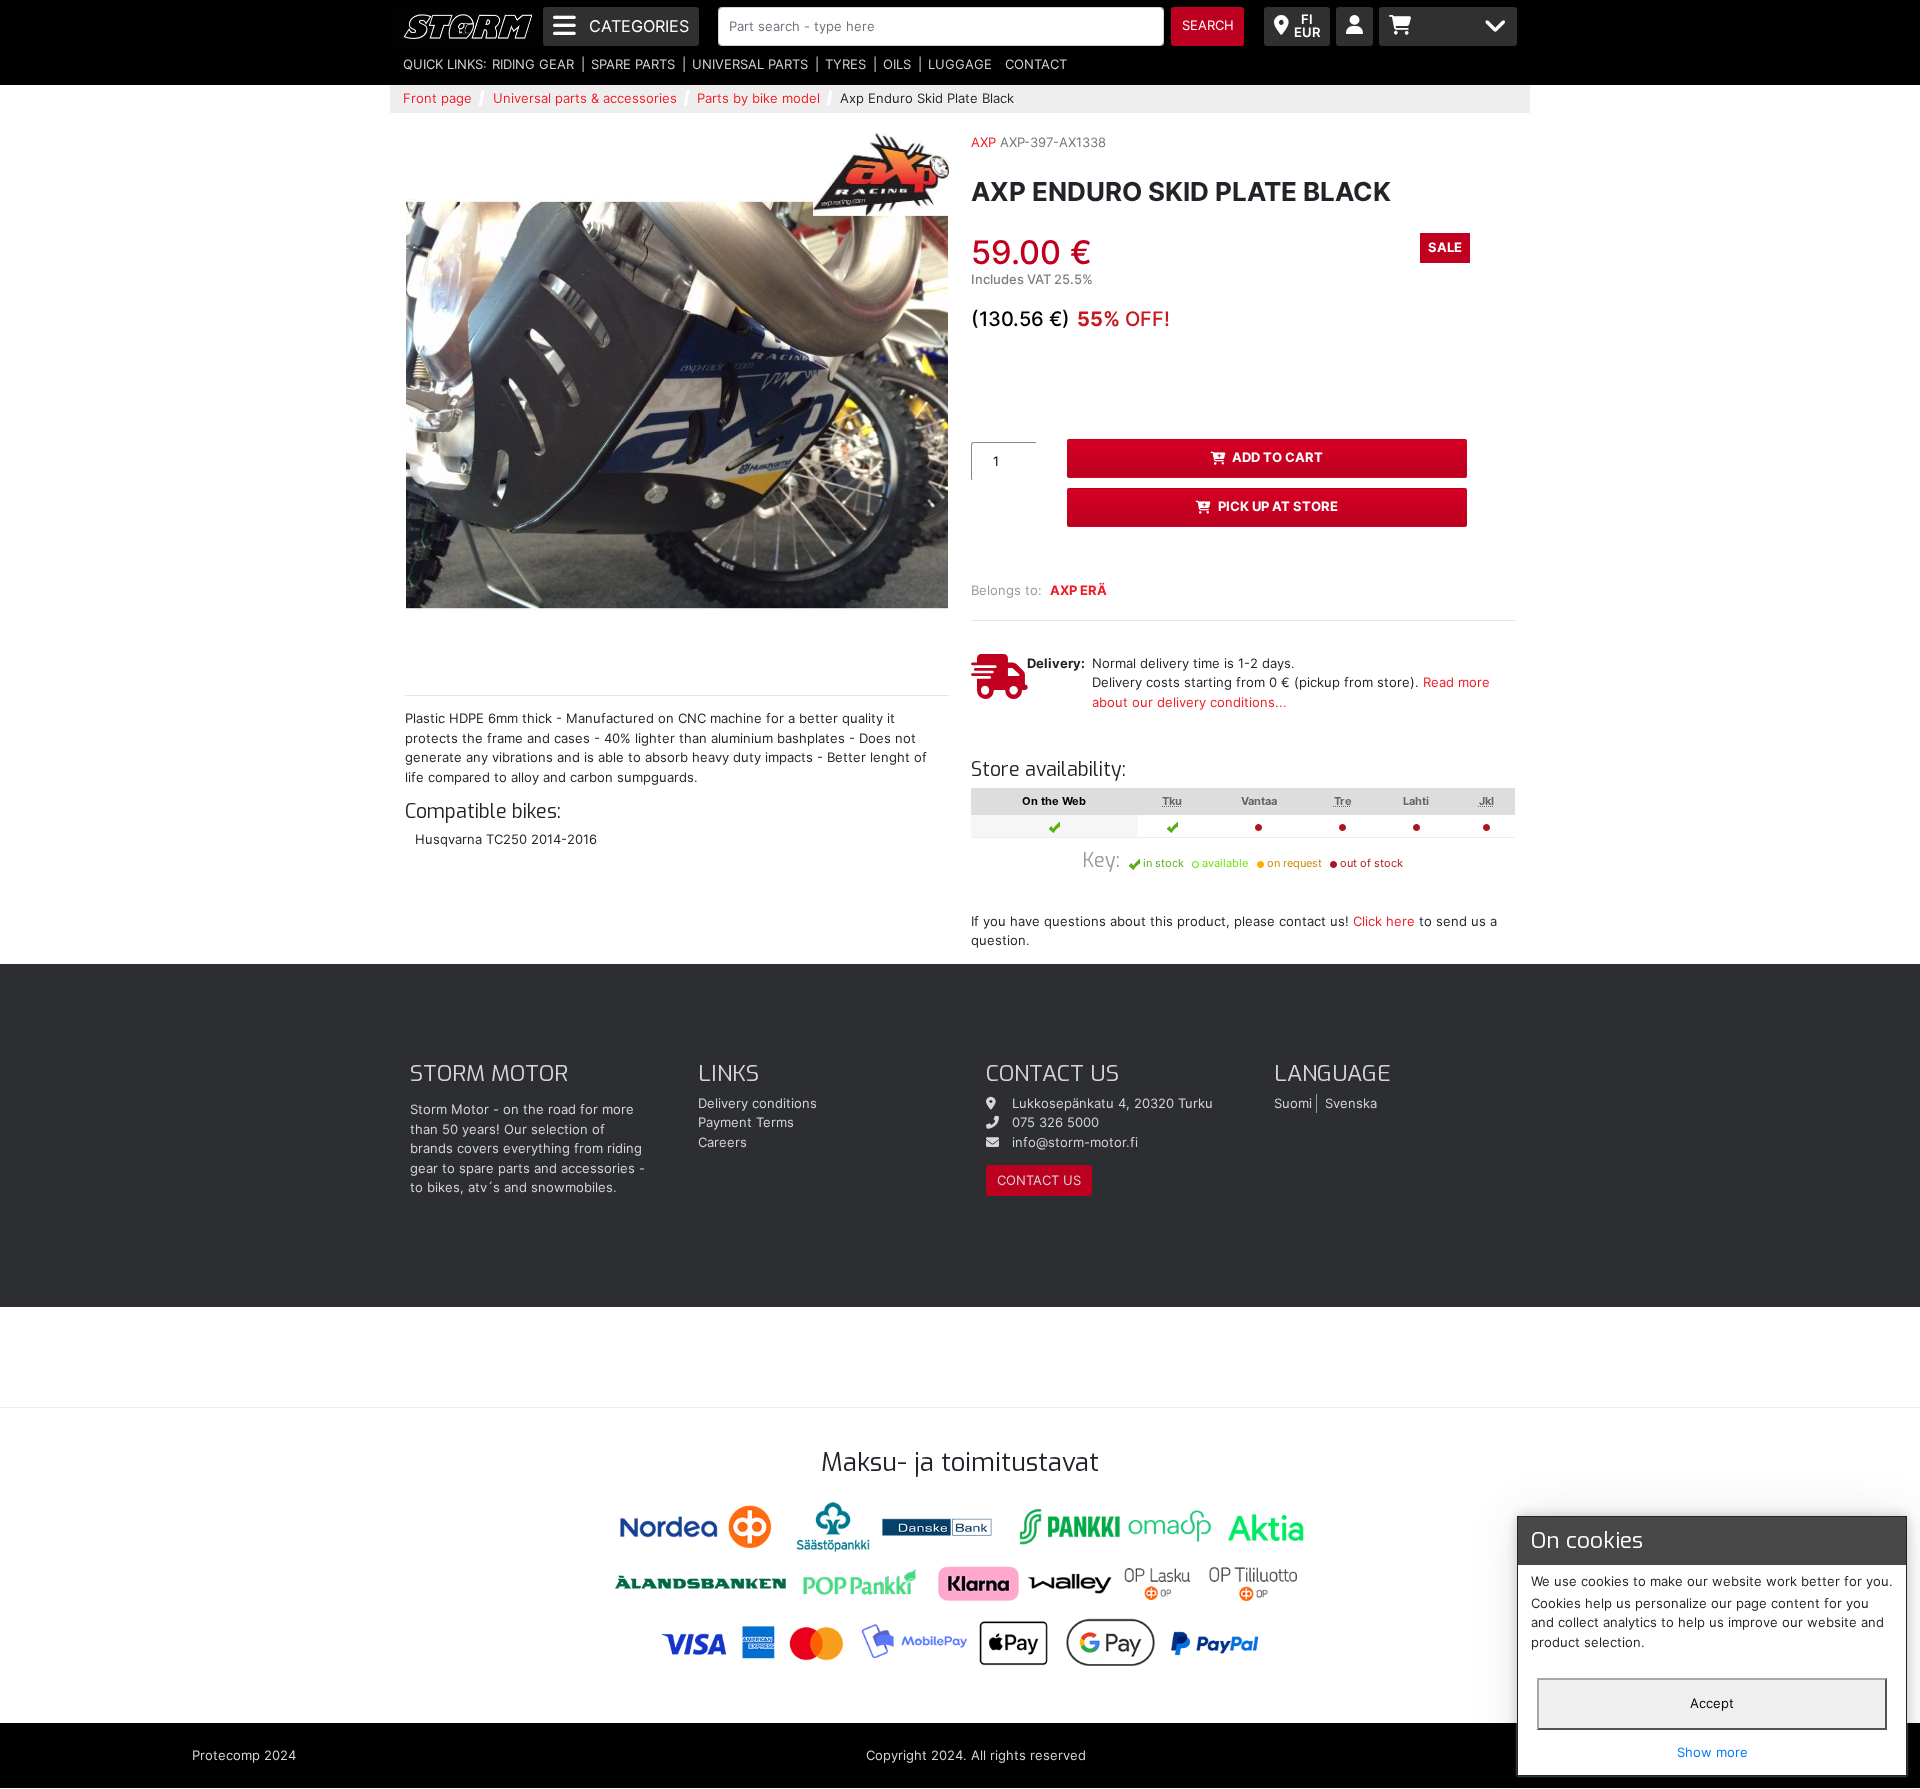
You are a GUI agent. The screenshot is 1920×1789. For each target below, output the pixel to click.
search (1208, 25)
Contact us (1039, 1180)
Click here (1384, 921)
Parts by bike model (758, 98)
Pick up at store (1278, 506)
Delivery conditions (757, 1103)
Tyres (845, 64)
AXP (983, 142)
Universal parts (750, 64)
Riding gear (533, 64)
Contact (1036, 64)
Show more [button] (1712, 1752)
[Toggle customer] (1354, 26)
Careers (722, 1142)
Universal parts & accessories (585, 98)
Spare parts (633, 64)
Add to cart (1277, 457)
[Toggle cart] (1448, 26)
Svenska (1351, 1103)
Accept (1712, 1703)
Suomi (1293, 1103)
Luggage (960, 64)
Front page (437, 98)
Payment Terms (746, 1122)
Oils (897, 64)
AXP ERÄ (1078, 590)
